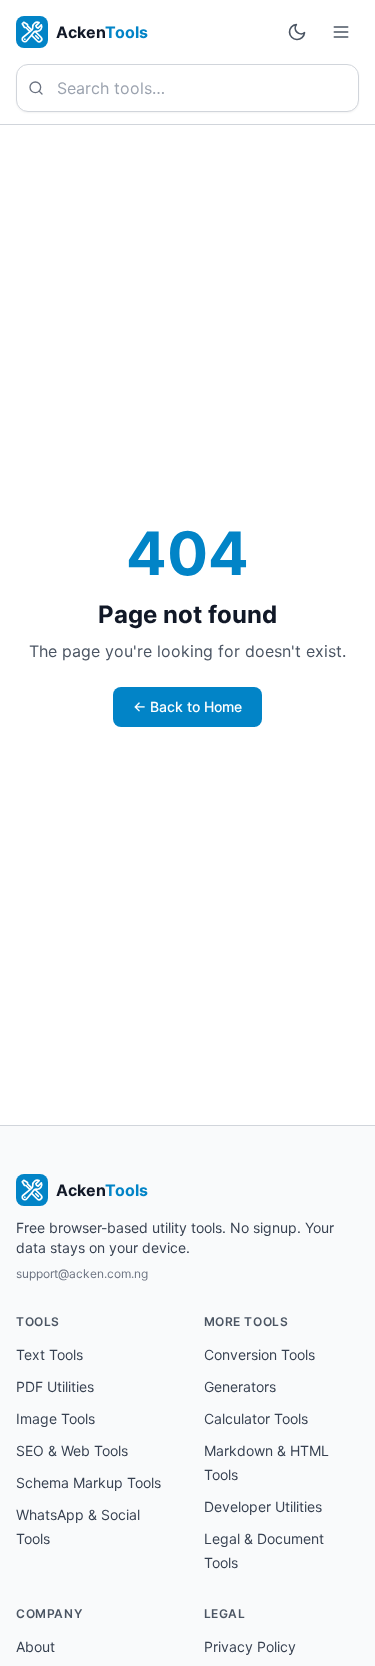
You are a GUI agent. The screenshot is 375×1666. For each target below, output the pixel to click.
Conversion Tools (259, 1354)
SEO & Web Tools (72, 1450)
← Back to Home (187, 706)
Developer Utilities (263, 1506)
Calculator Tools (256, 1418)
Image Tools (55, 1418)
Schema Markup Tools (88, 1482)
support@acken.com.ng (82, 1273)
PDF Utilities (55, 1386)
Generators (240, 1386)
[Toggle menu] (341, 32)
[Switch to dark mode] (297, 32)
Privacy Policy (250, 1646)
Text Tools (49, 1354)
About (35, 1646)
